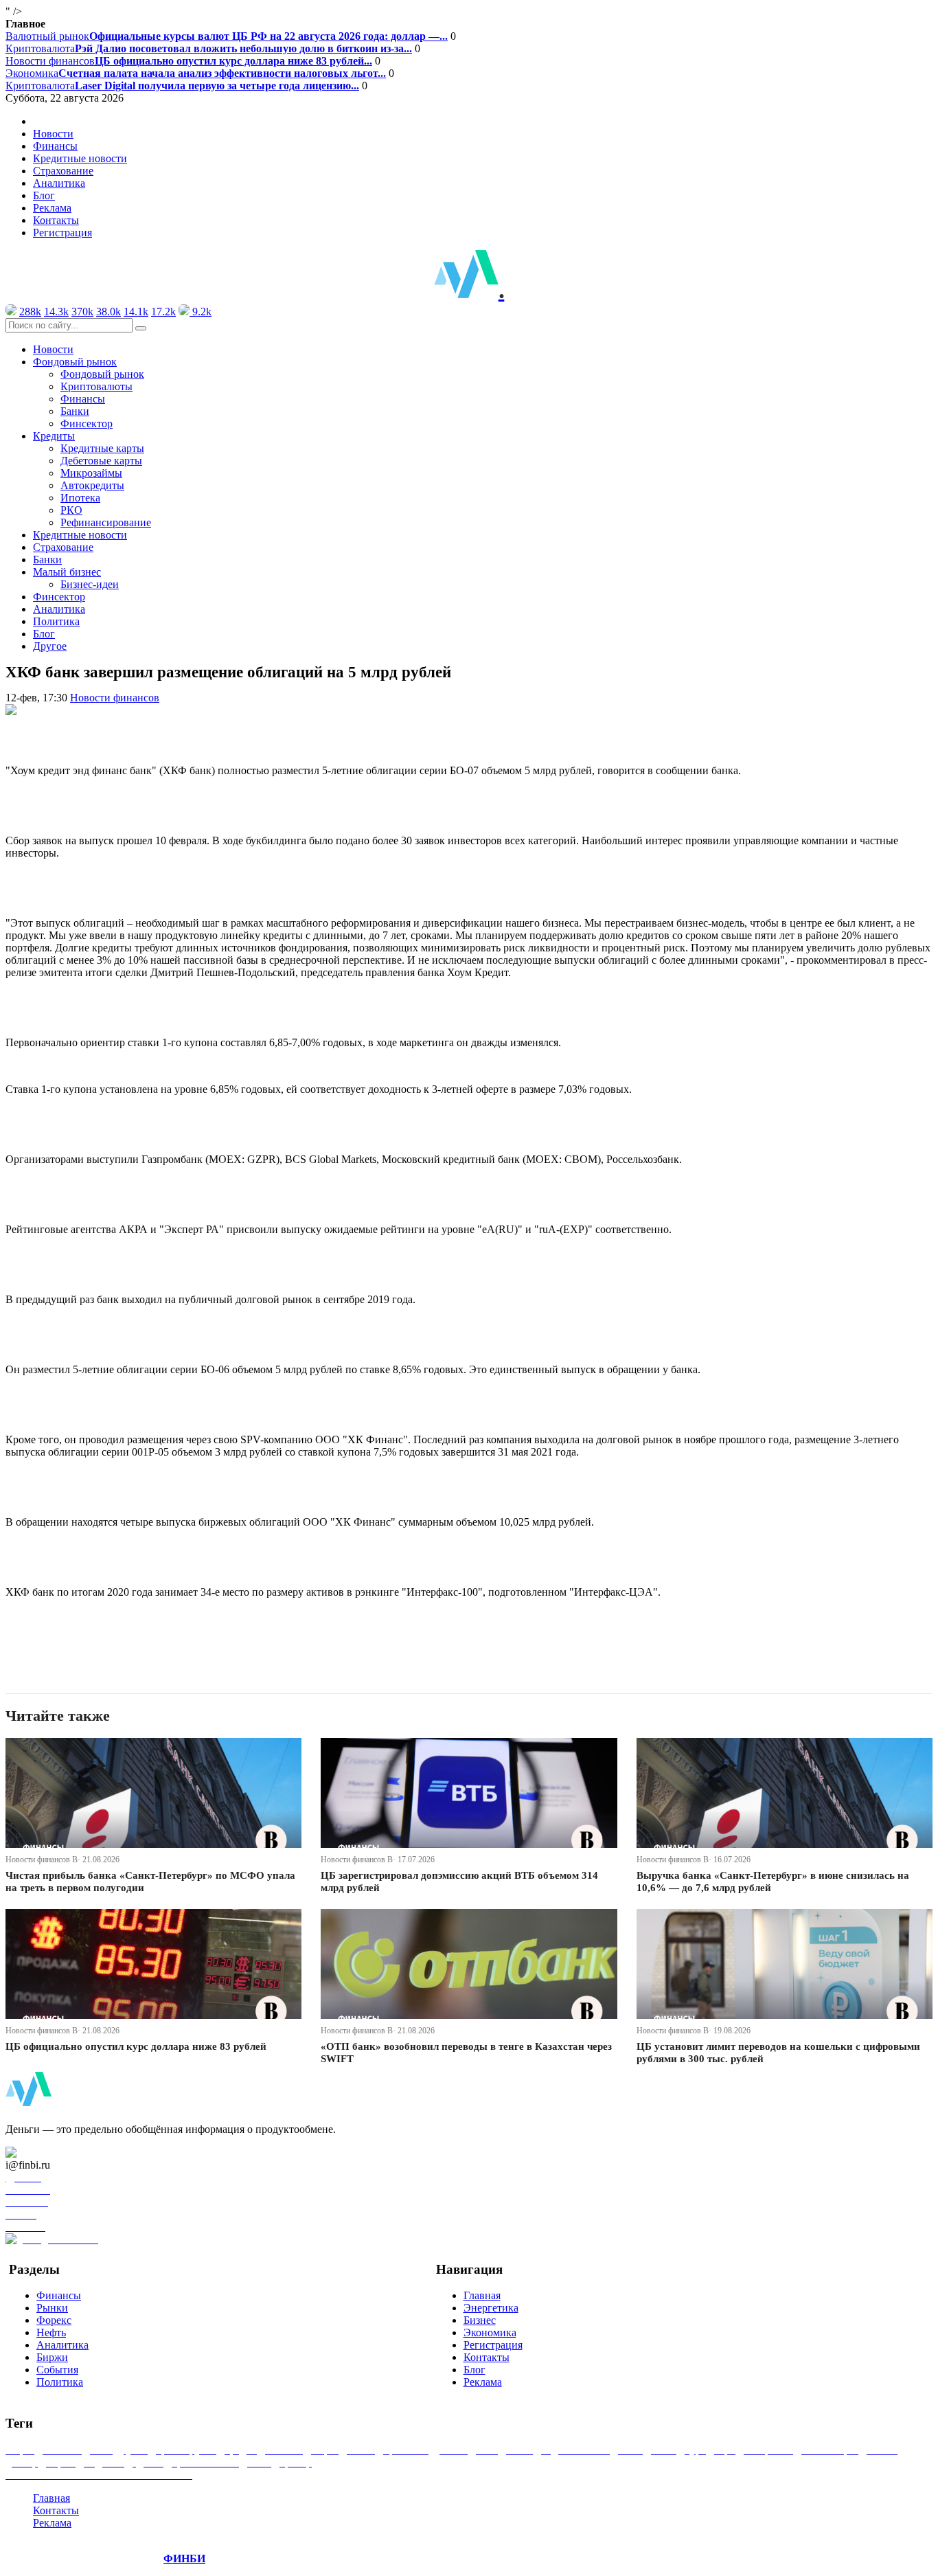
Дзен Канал (50, 2153)
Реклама (52, 208)
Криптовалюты (96, 386)
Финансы (55, 146)
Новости (53, 134)
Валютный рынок (227, 36)
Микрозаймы (91, 473)
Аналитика (59, 183)
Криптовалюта (209, 48)
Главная (482, 2295)
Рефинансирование (106, 522)
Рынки (52, 2308)
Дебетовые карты (101, 461)
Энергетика (491, 2308)
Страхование (63, 171)
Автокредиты (92, 485)
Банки (75, 411)
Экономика (196, 73)
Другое (50, 646)
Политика (56, 621)
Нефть (51, 2332)
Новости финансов (189, 61)
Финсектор (87, 423)
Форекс (54, 2320)
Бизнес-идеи (90, 584)
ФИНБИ (184, 2558)
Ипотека (80, 498)
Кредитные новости (80, 158)
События (57, 2370)
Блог (44, 195)
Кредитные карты (102, 448)
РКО (71, 510)
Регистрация (62, 233)
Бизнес (480, 2320)
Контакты (56, 220)
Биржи (52, 2357)
